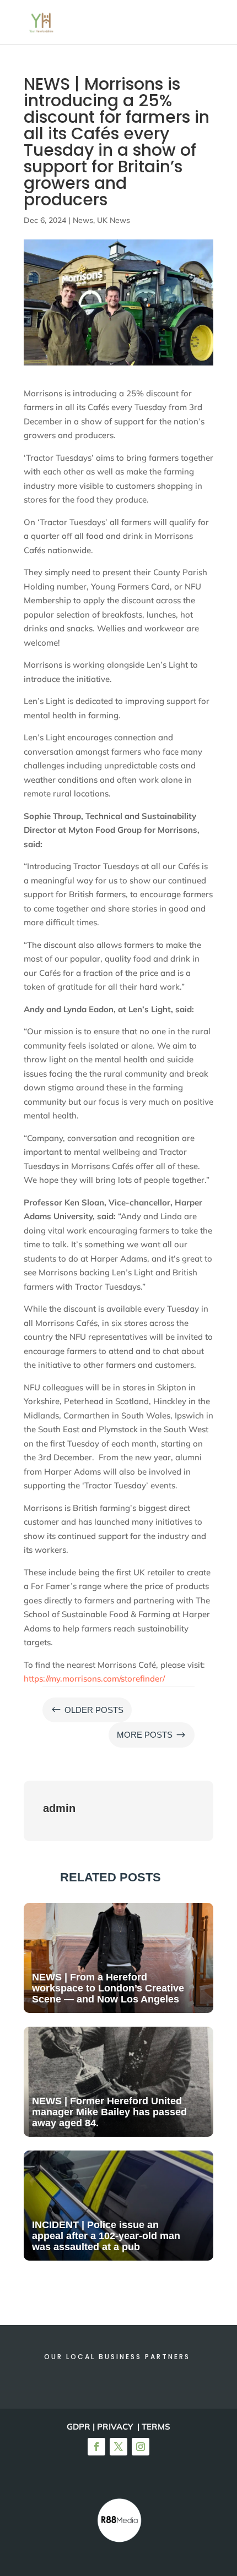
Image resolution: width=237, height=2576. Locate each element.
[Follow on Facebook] (96, 2447)
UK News (114, 220)
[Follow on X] (118, 2447)
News (83, 220)
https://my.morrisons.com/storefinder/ (94, 1679)
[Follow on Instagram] (141, 2447)
